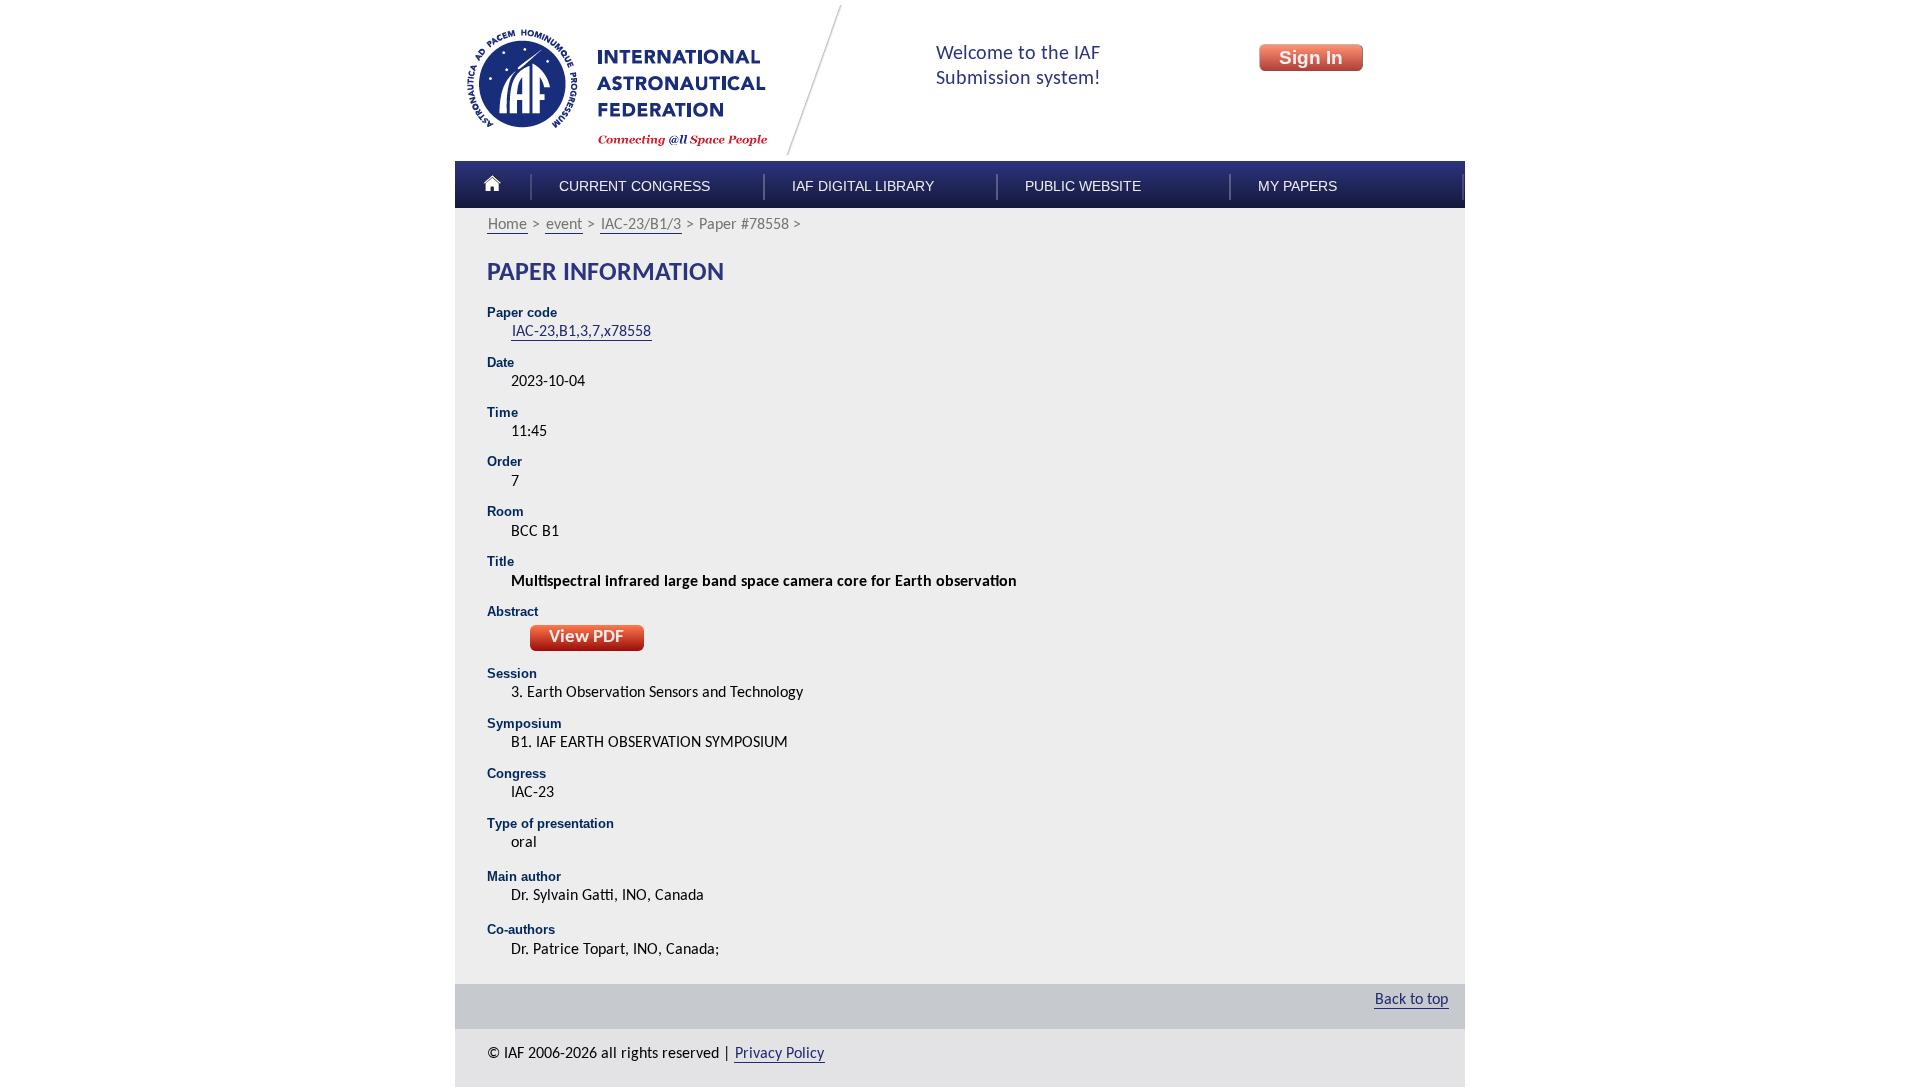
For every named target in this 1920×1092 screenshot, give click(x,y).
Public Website (1083, 186)
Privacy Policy (779, 1054)
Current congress (634, 186)
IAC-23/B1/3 (641, 225)
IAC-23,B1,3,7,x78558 (581, 332)
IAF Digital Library (863, 186)
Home (507, 225)
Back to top (1411, 1000)
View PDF (586, 637)
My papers (1297, 186)
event (564, 225)
